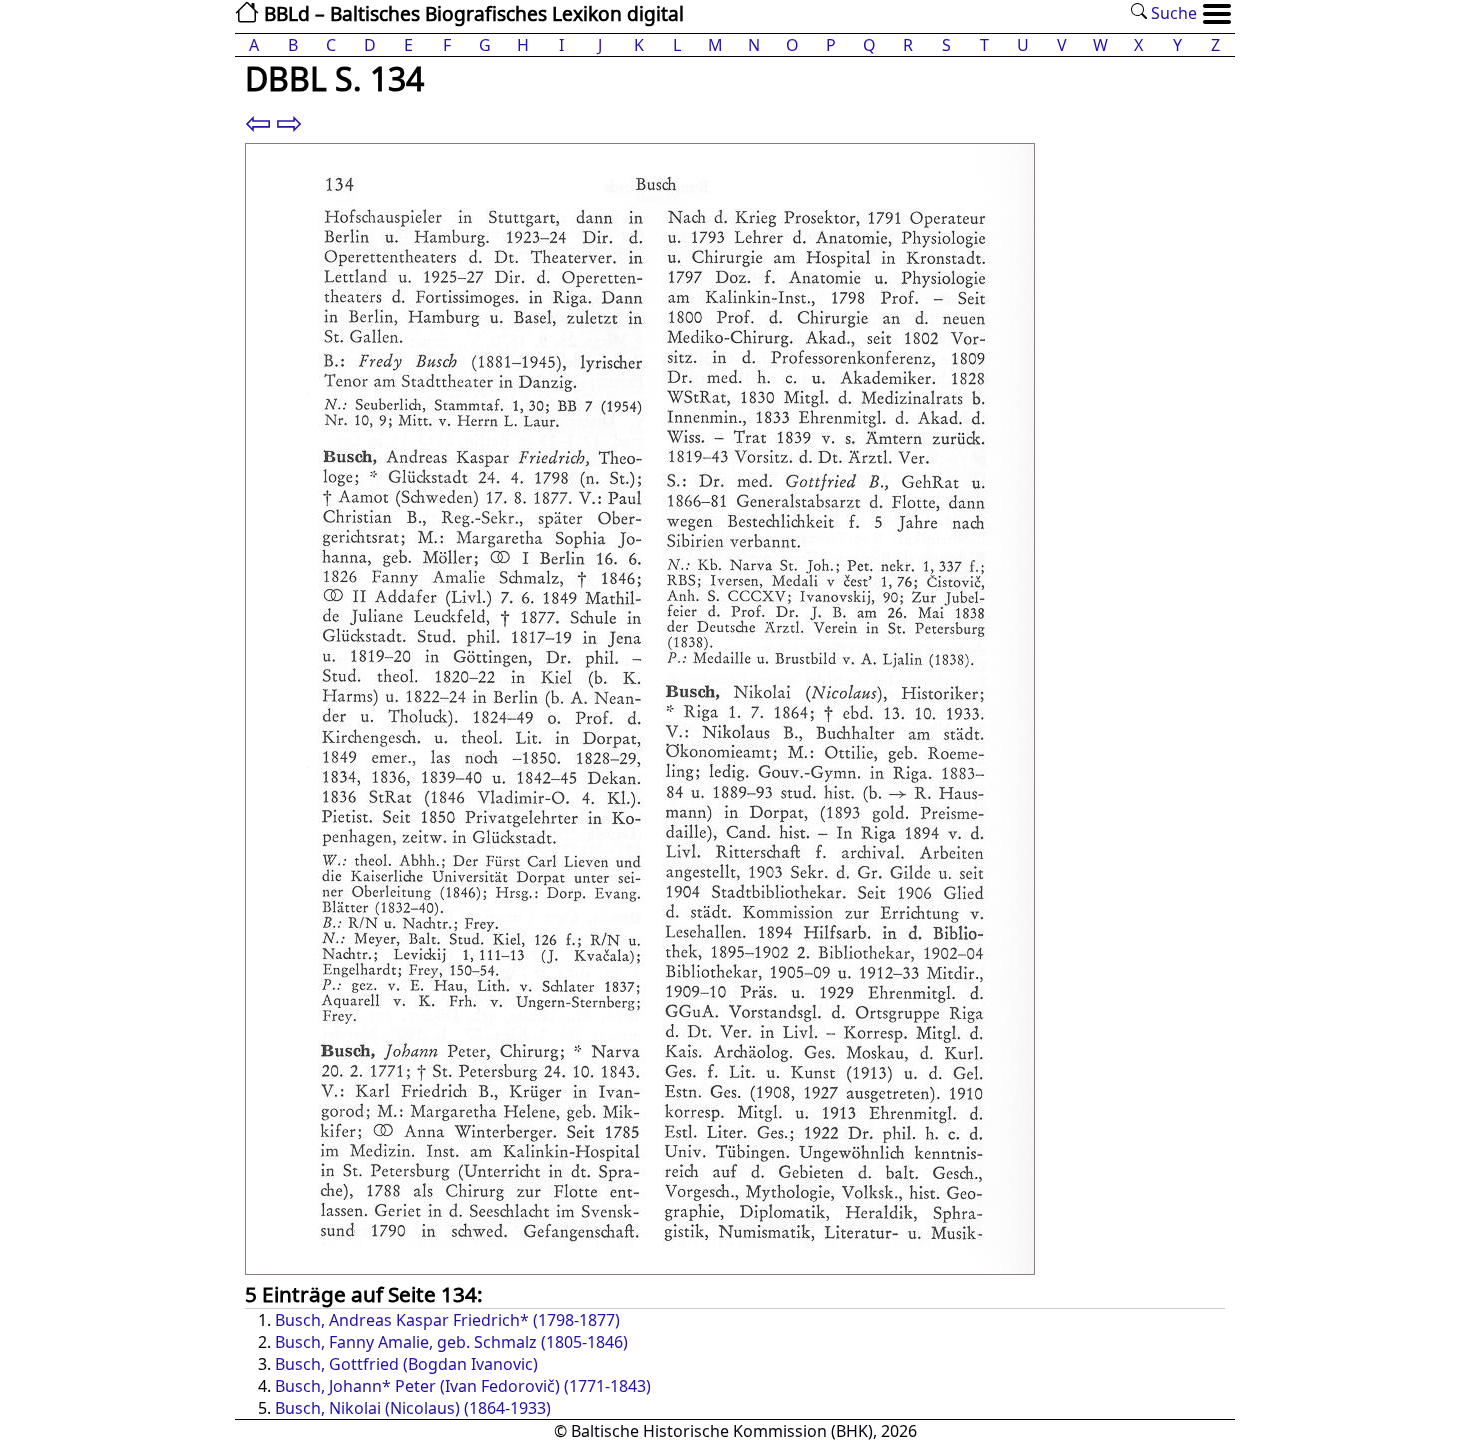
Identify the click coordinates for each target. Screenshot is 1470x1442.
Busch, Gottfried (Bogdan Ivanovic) (406, 1364)
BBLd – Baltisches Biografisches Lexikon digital (471, 13)
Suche (1172, 13)
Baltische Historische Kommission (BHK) (722, 1431)
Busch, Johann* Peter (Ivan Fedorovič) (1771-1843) (463, 1386)
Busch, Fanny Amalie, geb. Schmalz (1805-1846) (451, 1342)
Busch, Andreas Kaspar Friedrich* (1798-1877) (447, 1320)
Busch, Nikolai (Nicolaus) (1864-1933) (413, 1408)
